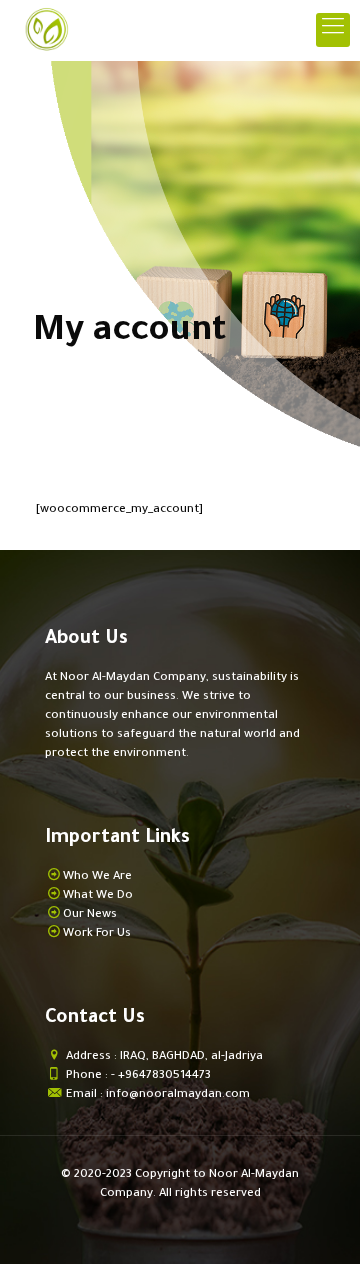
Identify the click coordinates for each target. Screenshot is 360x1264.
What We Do (98, 896)
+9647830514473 (164, 1076)
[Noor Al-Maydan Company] (45, 30)
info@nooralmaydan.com (178, 1095)
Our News (90, 915)
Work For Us (97, 934)
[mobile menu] (333, 30)
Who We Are (97, 877)
